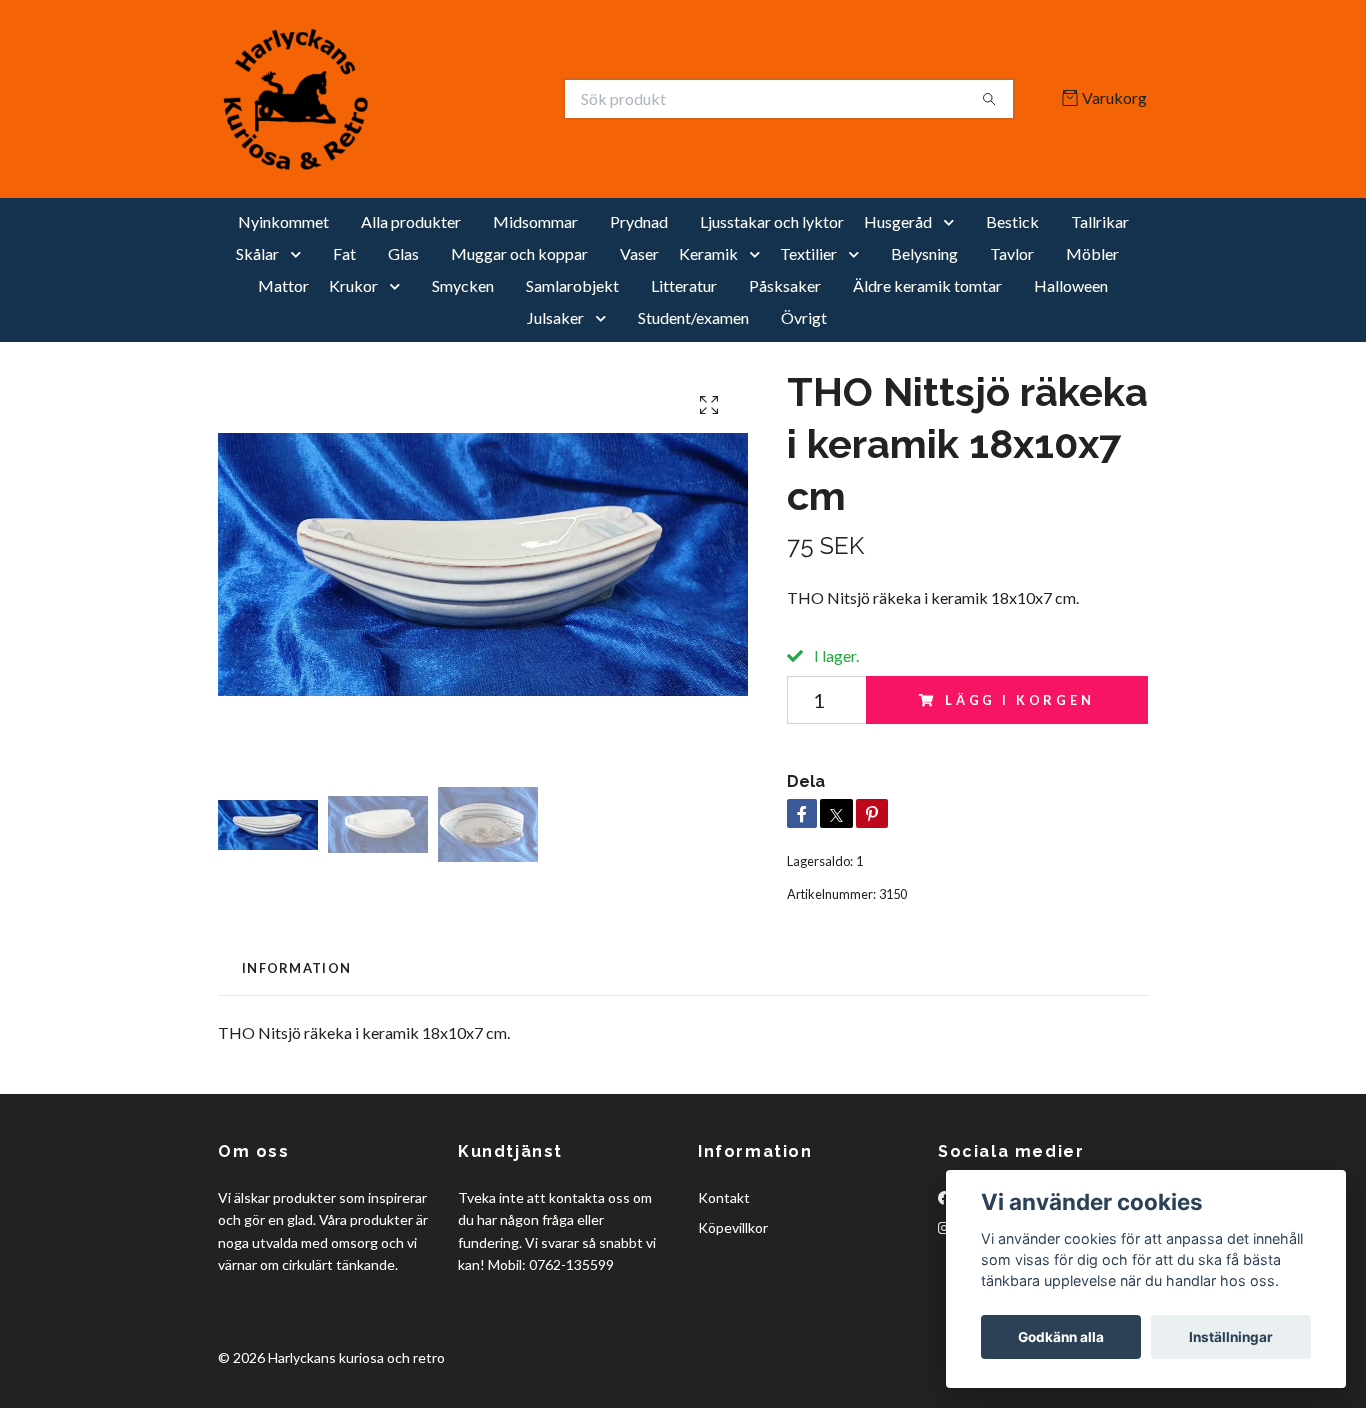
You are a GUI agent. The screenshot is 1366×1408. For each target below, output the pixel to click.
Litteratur (684, 285)
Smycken (463, 285)
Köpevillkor (733, 1227)
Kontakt (724, 1197)
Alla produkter (411, 221)
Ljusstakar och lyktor (772, 221)
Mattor (283, 285)
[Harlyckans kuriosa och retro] (451, 99)
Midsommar (535, 221)
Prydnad (639, 221)
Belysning (924, 253)
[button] (953, 222)
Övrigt (804, 317)
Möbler (1092, 253)
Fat (344, 253)
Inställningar (1231, 1337)
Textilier (808, 253)
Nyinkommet (283, 221)
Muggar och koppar (519, 253)
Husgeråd (898, 221)
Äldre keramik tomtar (927, 285)
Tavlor (1012, 253)
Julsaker (555, 317)
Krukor (353, 285)
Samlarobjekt (572, 285)
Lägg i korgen (1020, 700)
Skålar (257, 253)
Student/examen (693, 317)
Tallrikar (1100, 221)
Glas (403, 253)
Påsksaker (785, 285)
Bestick (1012, 221)
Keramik (708, 253)
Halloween (1071, 285)
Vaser (639, 253)
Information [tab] (296, 968)
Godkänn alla (1061, 1337)
